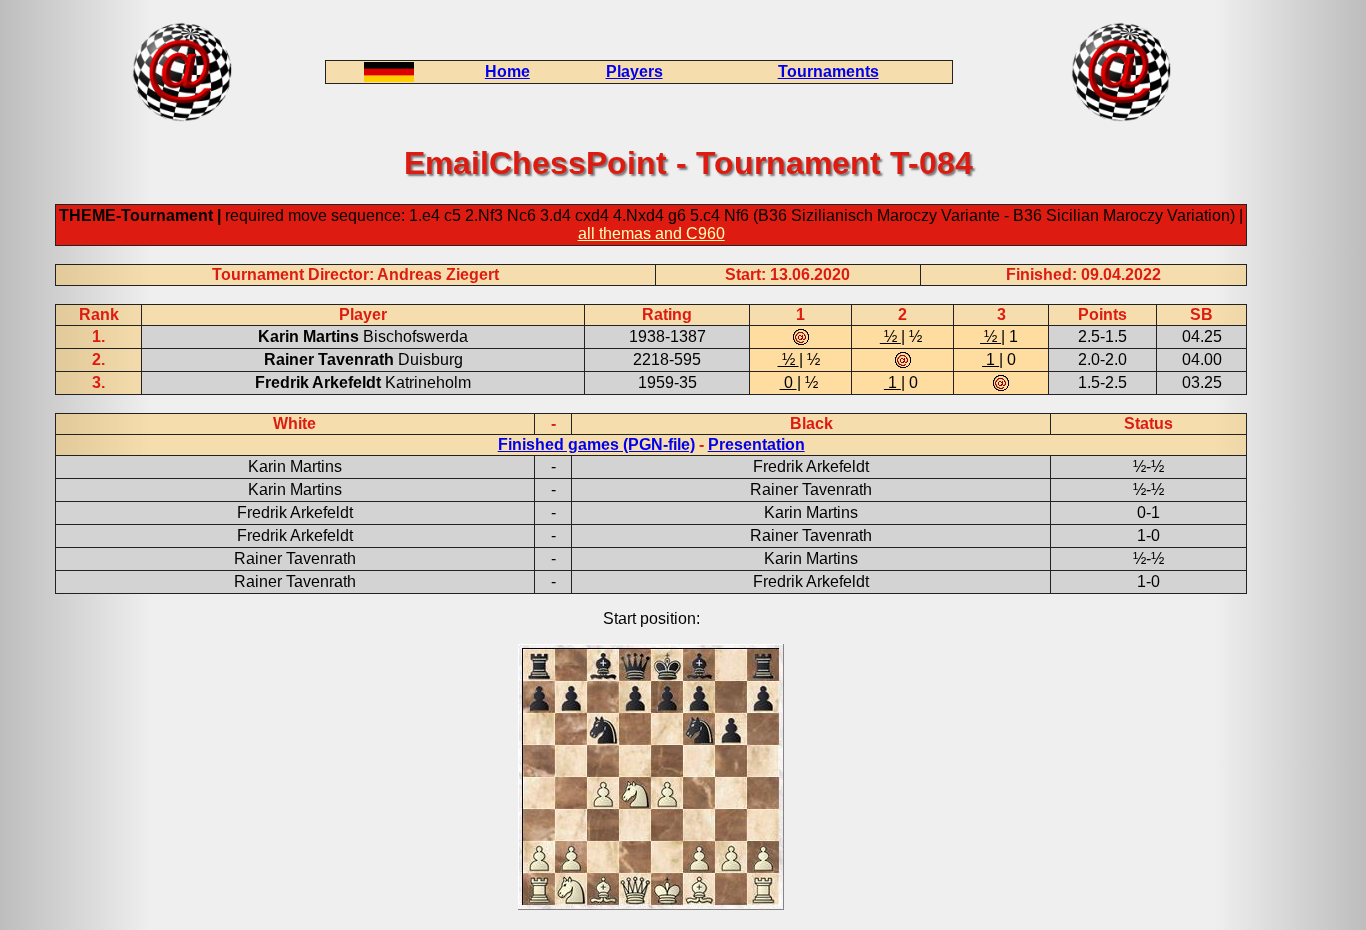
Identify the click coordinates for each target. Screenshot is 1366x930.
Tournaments (828, 71)
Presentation (756, 444)
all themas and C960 (651, 233)
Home (507, 71)
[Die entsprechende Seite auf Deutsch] (389, 76)
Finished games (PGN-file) (596, 444)
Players (634, 71)
